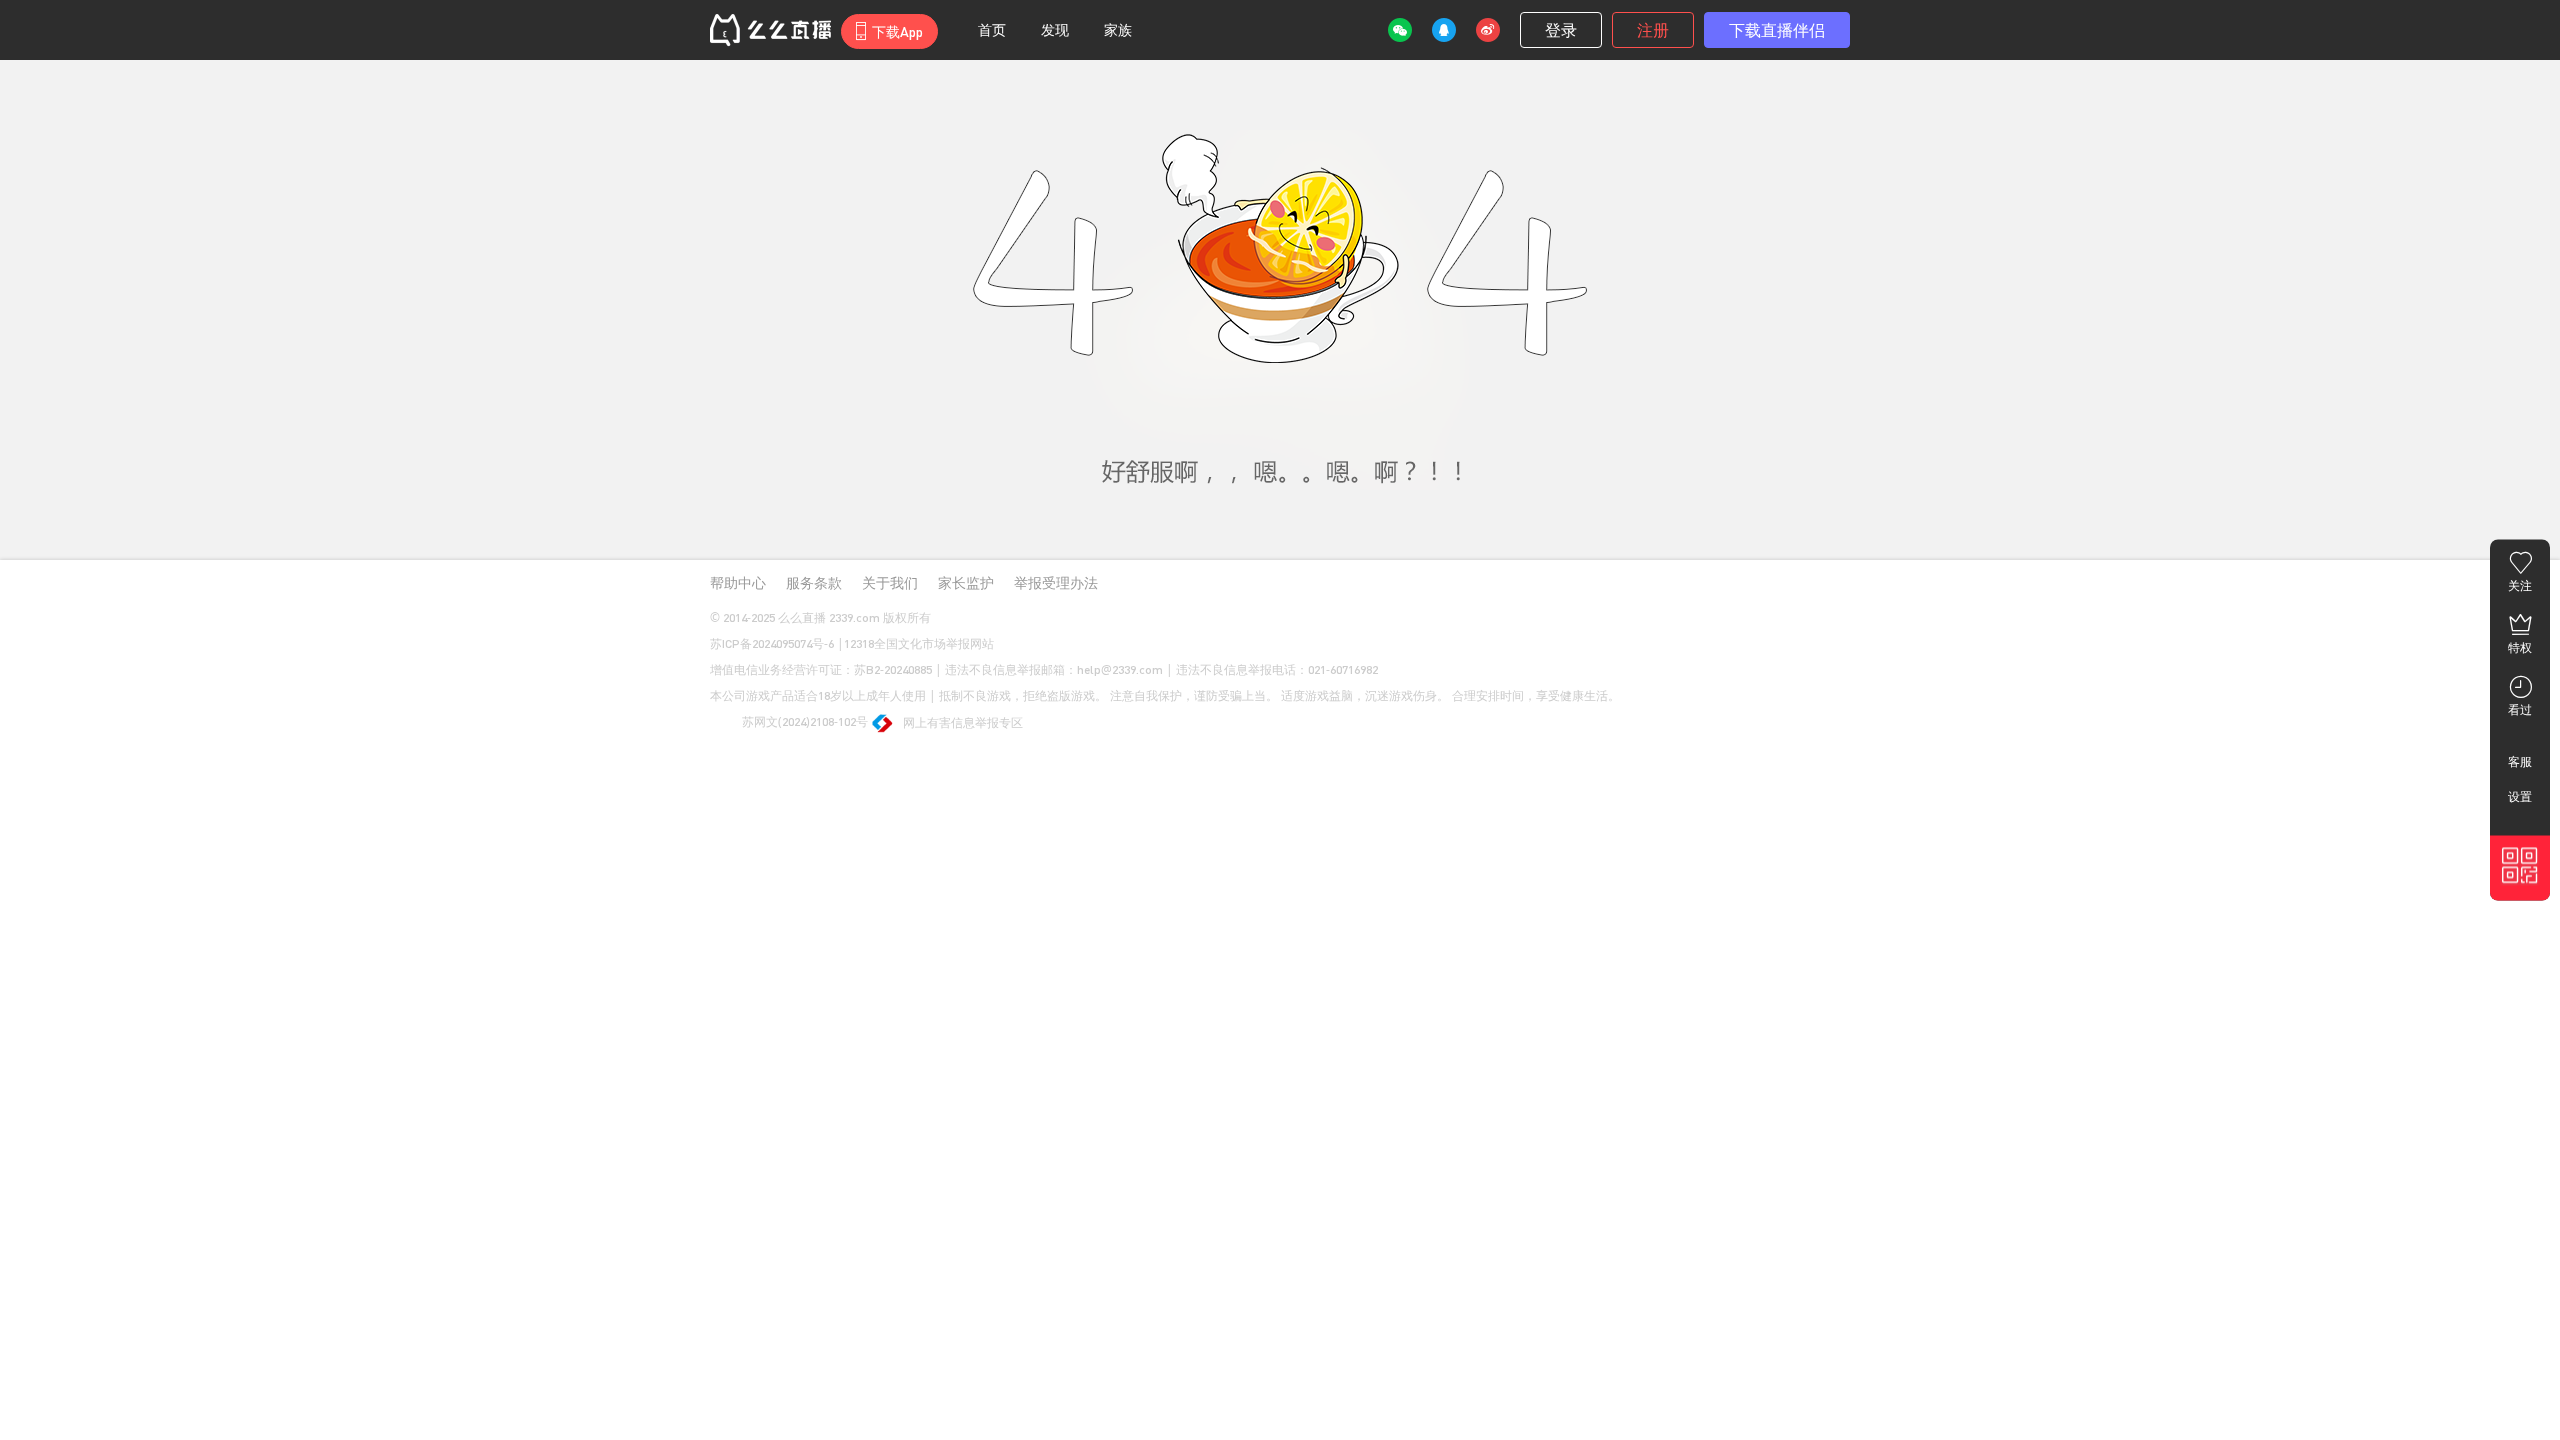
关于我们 (890, 582)
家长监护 (966, 582)
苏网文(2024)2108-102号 (803, 721)
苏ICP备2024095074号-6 (772, 643)
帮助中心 (738, 582)
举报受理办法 (1056, 582)
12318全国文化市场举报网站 (919, 643)
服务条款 (814, 582)
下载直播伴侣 (1777, 29)
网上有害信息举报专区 (963, 722)
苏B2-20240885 (893, 669)
